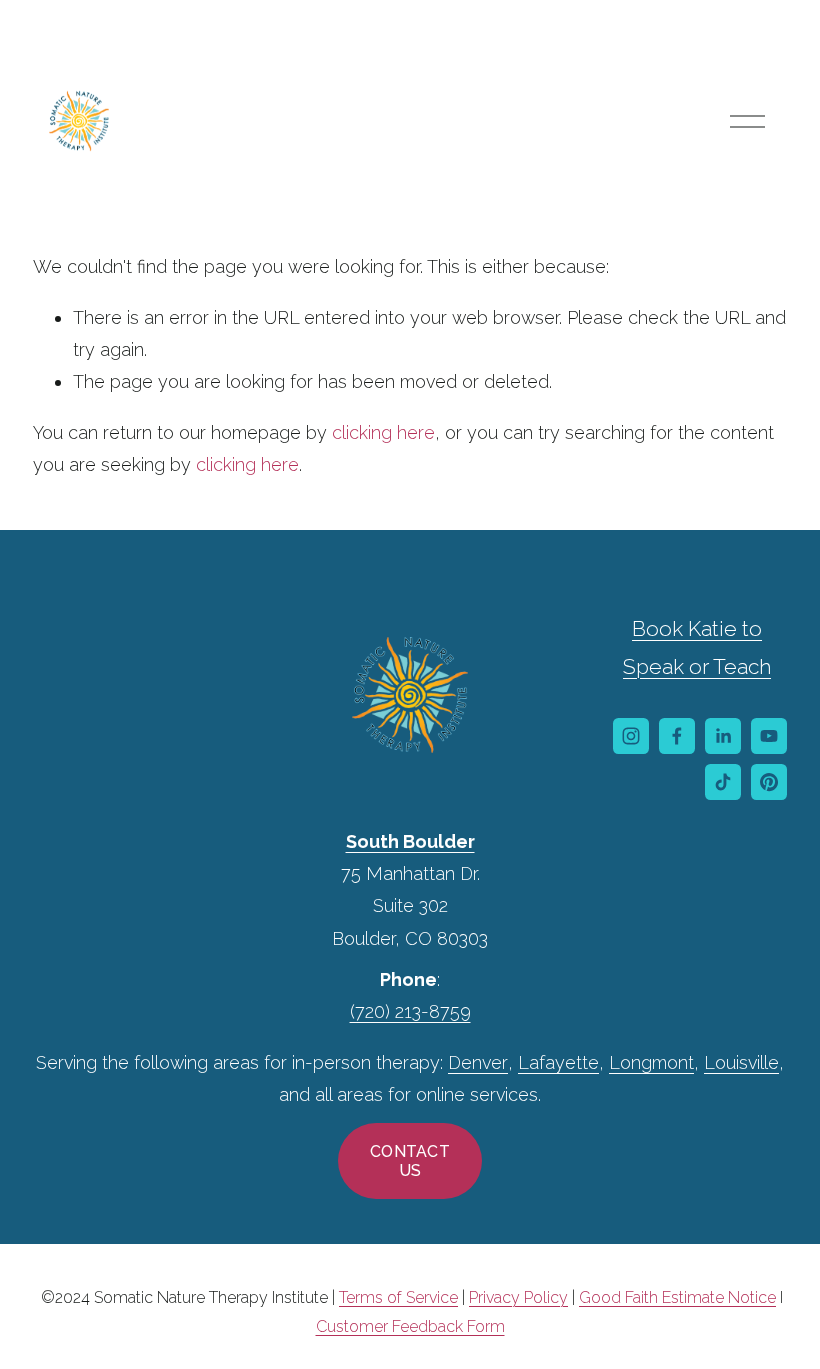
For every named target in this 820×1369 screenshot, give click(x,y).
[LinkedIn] (723, 736)
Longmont (651, 1062)
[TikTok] (723, 782)
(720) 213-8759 (410, 1011)
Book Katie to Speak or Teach (697, 647)
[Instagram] (631, 736)
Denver (478, 1062)
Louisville (741, 1062)
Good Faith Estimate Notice (677, 1297)
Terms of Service (398, 1297)
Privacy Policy (518, 1297)
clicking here (383, 432)
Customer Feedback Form (410, 1326)
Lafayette (558, 1062)
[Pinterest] (769, 782)
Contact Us (410, 1161)
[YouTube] (769, 736)
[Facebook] (677, 736)
